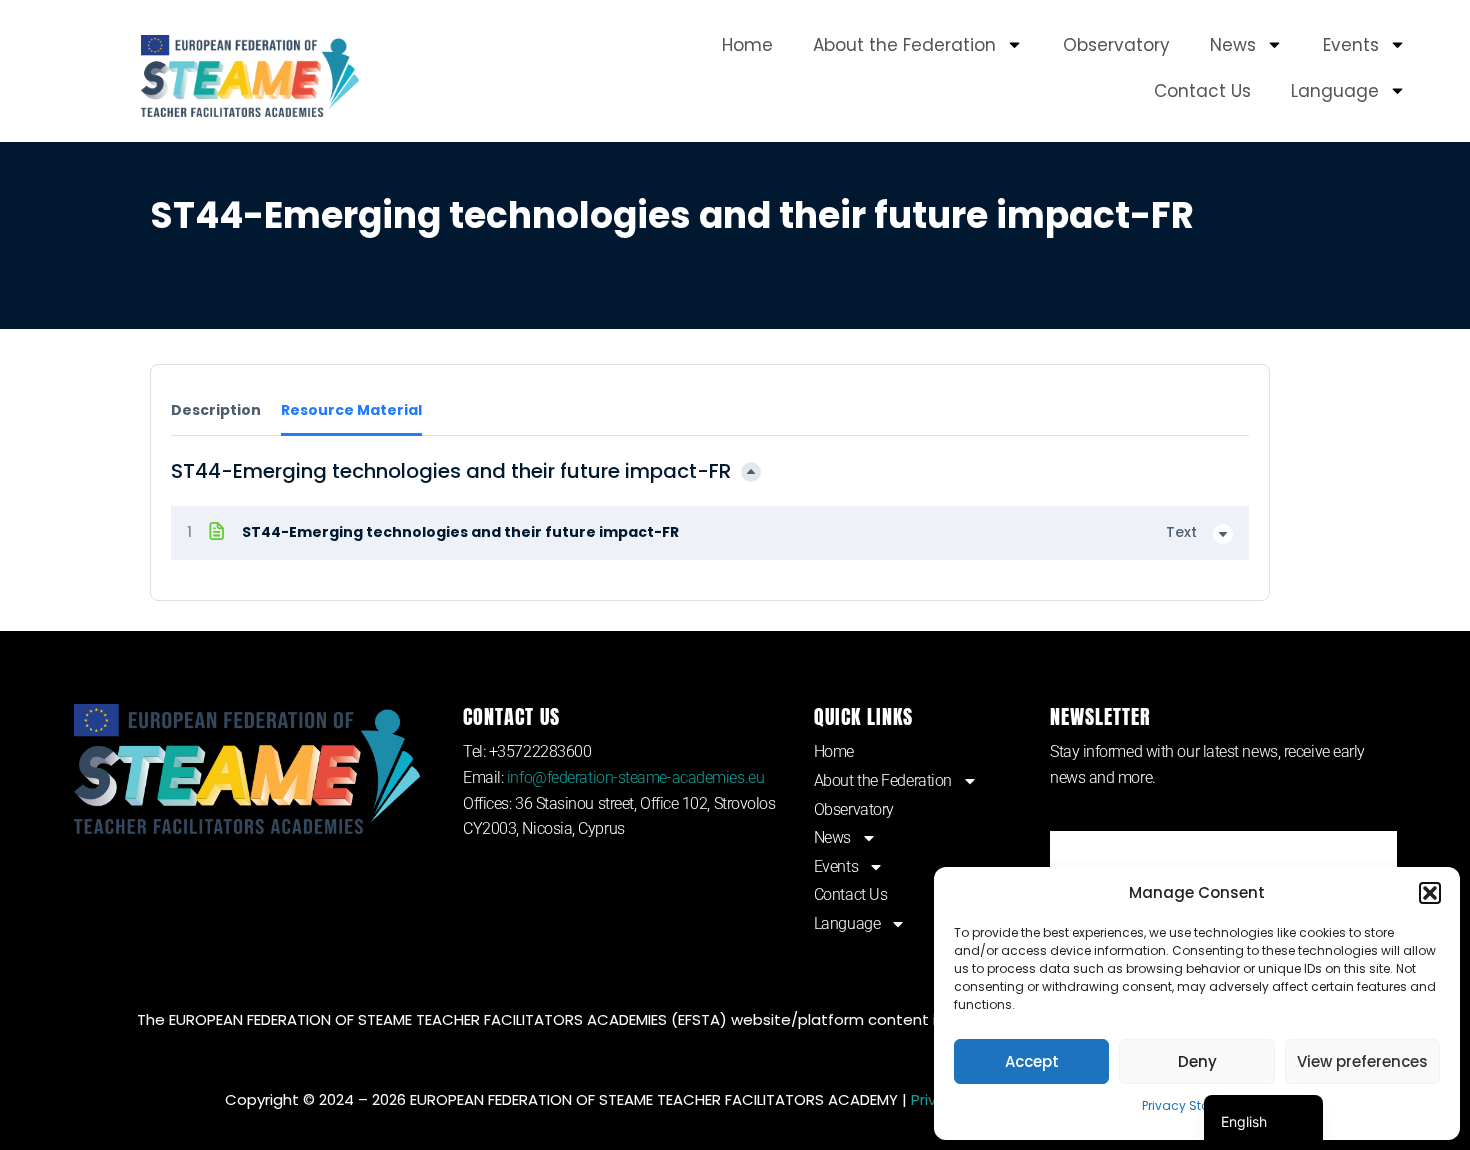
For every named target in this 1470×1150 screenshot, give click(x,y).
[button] (1430, 893)
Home (747, 45)
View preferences (1362, 1061)
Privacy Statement (1197, 1105)
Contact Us (1202, 91)
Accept (1032, 1061)
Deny (1197, 1061)
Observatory (1116, 45)
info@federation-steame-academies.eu (635, 777)
